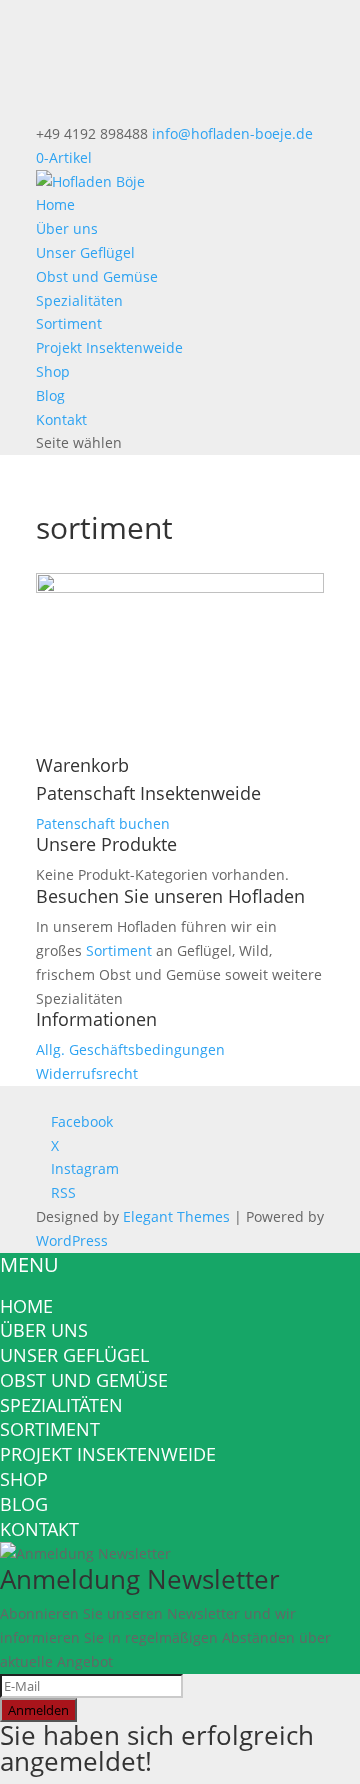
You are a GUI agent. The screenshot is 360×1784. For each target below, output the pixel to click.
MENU (29, 1264)
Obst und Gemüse (97, 276)
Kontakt (61, 419)
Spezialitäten (79, 300)
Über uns (67, 228)
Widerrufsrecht (87, 1073)
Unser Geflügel (85, 252)
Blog (50, 395)
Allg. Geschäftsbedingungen (130, 1049)
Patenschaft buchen (103, 823)
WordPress (72, 1240)
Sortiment (69, 323)
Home (55, 204)
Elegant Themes (176, 1216)
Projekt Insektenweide (109, 347)
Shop (53, 371)
